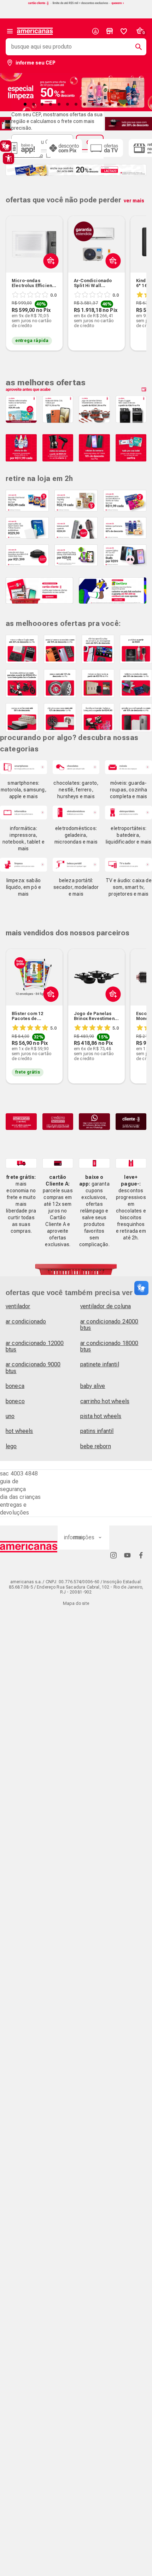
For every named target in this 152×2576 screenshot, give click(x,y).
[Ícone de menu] (10, 31)
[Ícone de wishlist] (124, 31)
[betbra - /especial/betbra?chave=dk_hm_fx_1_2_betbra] (113, 590)
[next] (138, 273)
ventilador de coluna (106, 1306)
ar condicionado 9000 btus (33, 1368)
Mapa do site (76, 1603)
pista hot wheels (101, 1416)
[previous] (14, 273)
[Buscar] (136, 47)
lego (11, 1446)
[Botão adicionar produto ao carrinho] (49, 1010)
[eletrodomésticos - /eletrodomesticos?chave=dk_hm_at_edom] (76, 813)
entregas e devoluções (15, 1509)
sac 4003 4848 (19, 1474)
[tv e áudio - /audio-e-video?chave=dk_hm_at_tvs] (128, 865)
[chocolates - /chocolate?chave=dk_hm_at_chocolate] (76, 767)
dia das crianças (21, 1497)
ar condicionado (26, 1321)
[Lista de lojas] (110, 31)
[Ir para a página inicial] (29, 1547)
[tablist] (76, 104)
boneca (15, 1386)
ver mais (134, 201)
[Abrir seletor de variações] (49, 278)
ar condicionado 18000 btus (109, 1346)
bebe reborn (96, 1446)
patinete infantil (100, 1364)
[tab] (25, 104)
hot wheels (19, 1431)
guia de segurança (13, 1485)
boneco (15, 1401)
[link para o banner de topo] (76, 4)
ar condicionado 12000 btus (35, 1346)
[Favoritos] (124, 31)
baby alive (93, 1386)
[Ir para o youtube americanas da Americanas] (127, 1555)
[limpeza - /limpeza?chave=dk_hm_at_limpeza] (24, 865)
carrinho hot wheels (105, 1401)
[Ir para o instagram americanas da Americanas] (113, 1555)
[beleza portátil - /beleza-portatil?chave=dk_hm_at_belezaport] (76, 865)
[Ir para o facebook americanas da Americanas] (141, 1555)
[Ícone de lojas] (110, 31)
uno (10, 1416)
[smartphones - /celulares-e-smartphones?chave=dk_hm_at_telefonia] (24, 767)
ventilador (18, 1306)
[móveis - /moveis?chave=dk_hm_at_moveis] (128, 767)
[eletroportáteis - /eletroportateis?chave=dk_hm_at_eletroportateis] (128, 813)
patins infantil (97, 1431)
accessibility (8, 158)
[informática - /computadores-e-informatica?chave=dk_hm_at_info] (24, 813)
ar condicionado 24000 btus (109, 1325)
